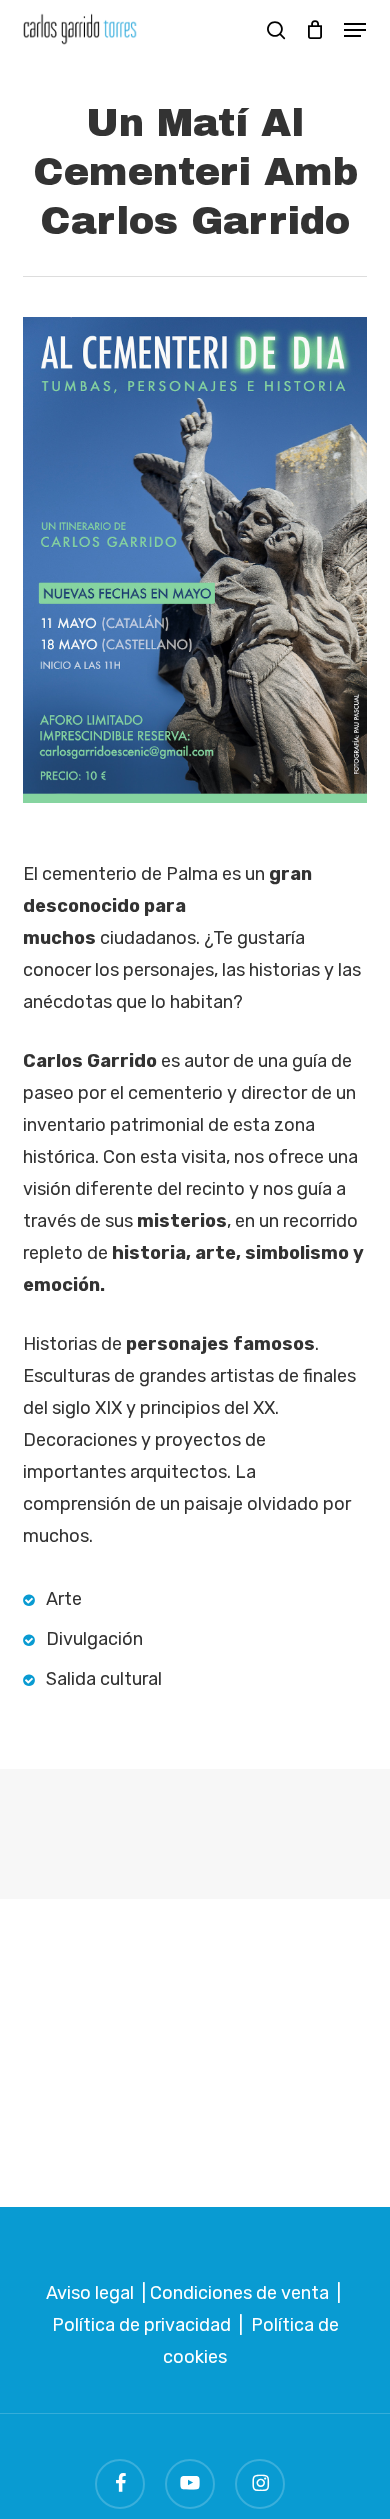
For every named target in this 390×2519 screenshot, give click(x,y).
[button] (355, 30)
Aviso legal (90, 2293)
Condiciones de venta (239, 2293)
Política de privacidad (141, 2325)
